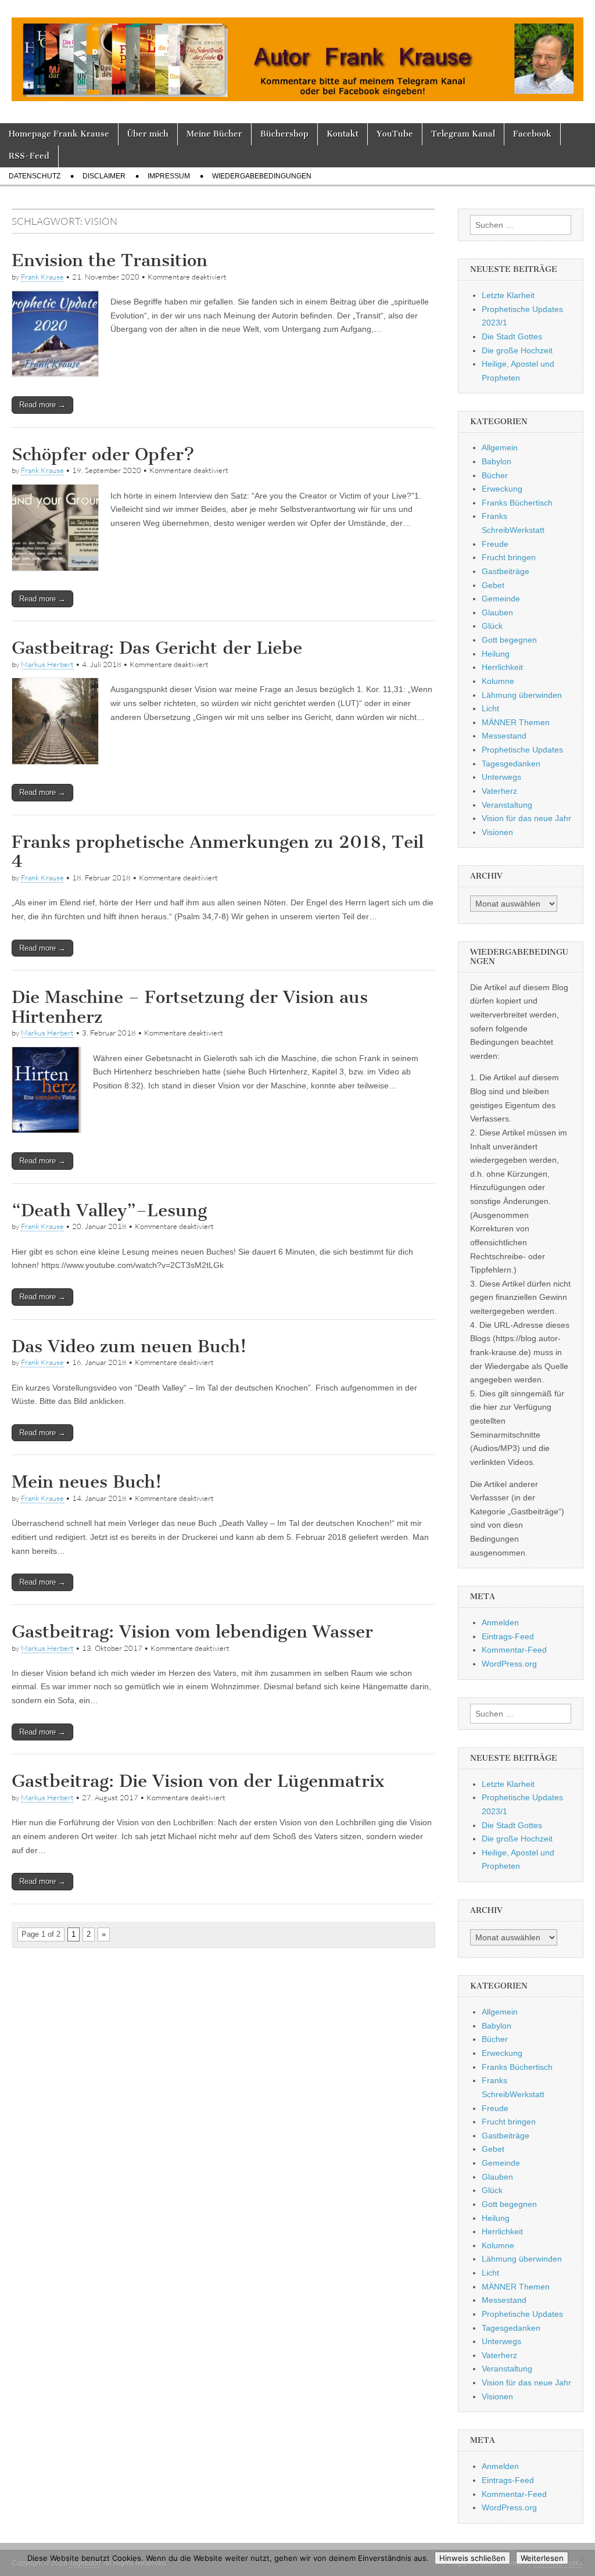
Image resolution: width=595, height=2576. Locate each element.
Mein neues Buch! (87, 1482)
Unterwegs (501, 777)
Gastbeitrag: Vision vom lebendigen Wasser (192, 1632)
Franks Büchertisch (517, 503)
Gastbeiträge (506, 571)
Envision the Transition (110, 260)
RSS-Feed (29, 156)
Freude (495, 544)
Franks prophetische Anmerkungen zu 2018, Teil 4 (218, 852)
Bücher (495, 475)
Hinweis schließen (472, 2558)
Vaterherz (499, 791)
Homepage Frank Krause (59, 134)
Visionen (497, 832)
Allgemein (500, 447)
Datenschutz (35, 176)
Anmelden (500, 1622)
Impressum (169, 176)
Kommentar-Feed (514, 1650)
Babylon (497, 461)
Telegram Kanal (463, 134)
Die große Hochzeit (517, 350)
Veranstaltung (507, 805)
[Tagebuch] (297, 53)
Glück (492, 626)
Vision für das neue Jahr (526, 818)
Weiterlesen (542, 2558)
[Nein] (580, 2560)
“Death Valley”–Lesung (109, 1210)
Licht (490, 708)
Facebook (532, 134)
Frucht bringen (509, 557)
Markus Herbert (47, 664)
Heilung (496, 654)
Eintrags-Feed (508, 1636)
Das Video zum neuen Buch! (129, 1346)
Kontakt (343, 134)
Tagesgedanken (511, 764)
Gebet (493, 585)
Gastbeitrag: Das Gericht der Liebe (157, 648)
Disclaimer (104, 176)
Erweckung (502, 489)
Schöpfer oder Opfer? (103, 454)
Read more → (42, 405)
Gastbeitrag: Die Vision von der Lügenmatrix (198, 1781)
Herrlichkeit (502, 667)
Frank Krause (42, 277)
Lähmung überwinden (522, 695)
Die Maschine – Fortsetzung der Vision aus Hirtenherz (190, 1007)
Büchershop (284, 134)
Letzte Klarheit (508, 295)
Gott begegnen (509, 640)
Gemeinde (501, 599)
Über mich (148, 134)
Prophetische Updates (522, 750)
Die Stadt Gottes (512, 336)
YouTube (395, 134)
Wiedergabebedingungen (262, 176)
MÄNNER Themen (516, 722)
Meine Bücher (214, 134)
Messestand (504, 736)
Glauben (497, 612)
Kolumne (498, 681)
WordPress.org (509, 1664)
